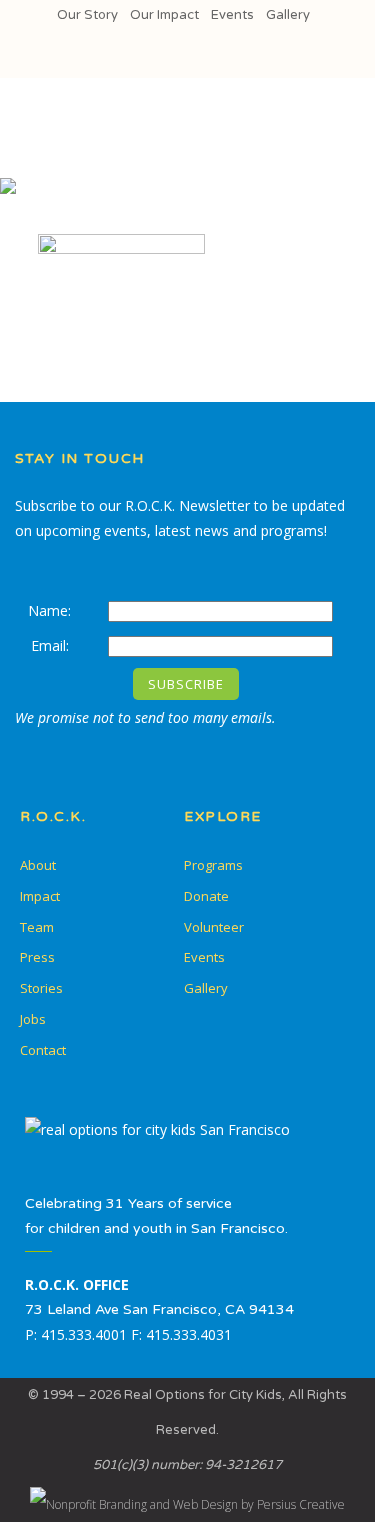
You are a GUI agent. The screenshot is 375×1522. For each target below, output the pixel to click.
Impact (40, 896)
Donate (206, 896)
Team (37, 927)
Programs (213, 865)
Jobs (33, 1019)
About (38, 865)
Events (232, 15)
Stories (41, 988)
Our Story (87, 15)
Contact (43, 1050)
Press (37, 957)
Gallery (288, 15)
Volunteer (214, 927)
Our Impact (164, 15)
